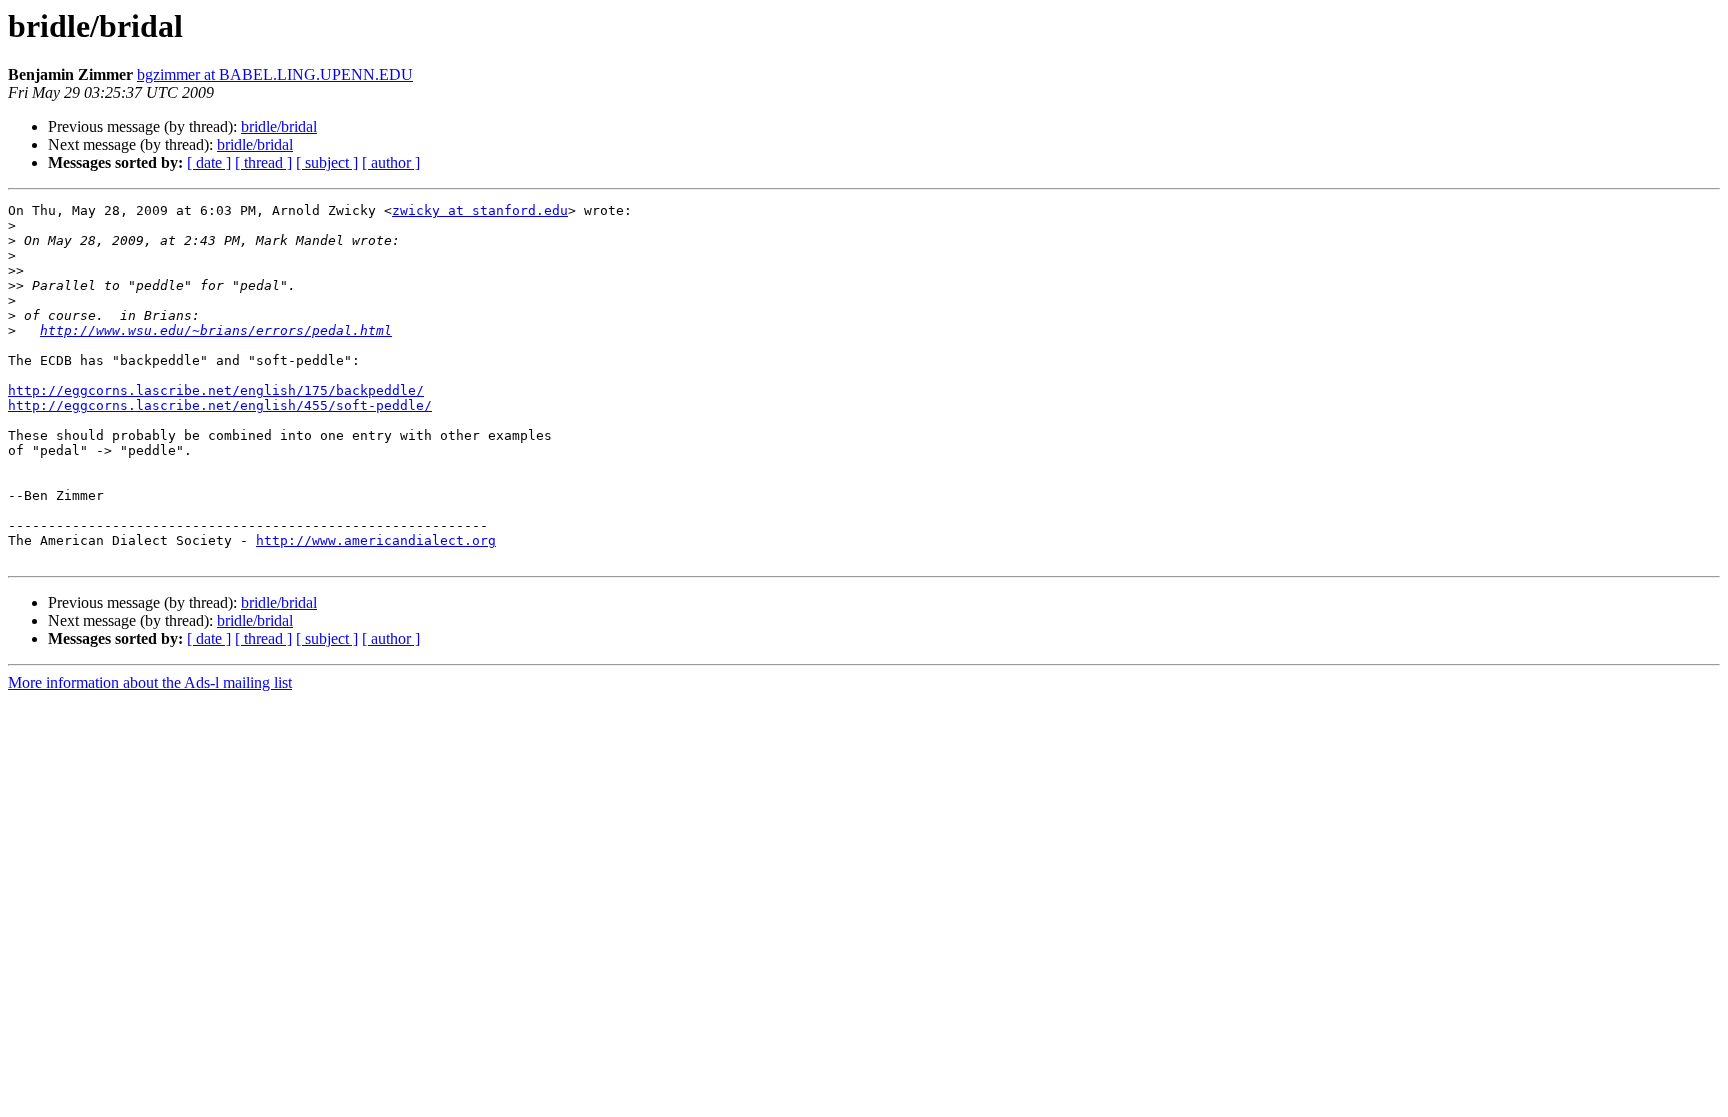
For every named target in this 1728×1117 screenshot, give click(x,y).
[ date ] (209, 162)
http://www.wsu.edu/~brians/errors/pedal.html (216, 330)
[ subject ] (327, 162)
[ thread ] (263, 162)
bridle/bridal (279, 126)
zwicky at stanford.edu (480, 210)
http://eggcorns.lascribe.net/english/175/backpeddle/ (216, 390)
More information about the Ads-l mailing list (150, 682)
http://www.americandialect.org (376, 540)
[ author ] (391, 162)
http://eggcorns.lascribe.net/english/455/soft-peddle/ (220, 405)
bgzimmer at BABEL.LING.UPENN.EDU (275, 74)
